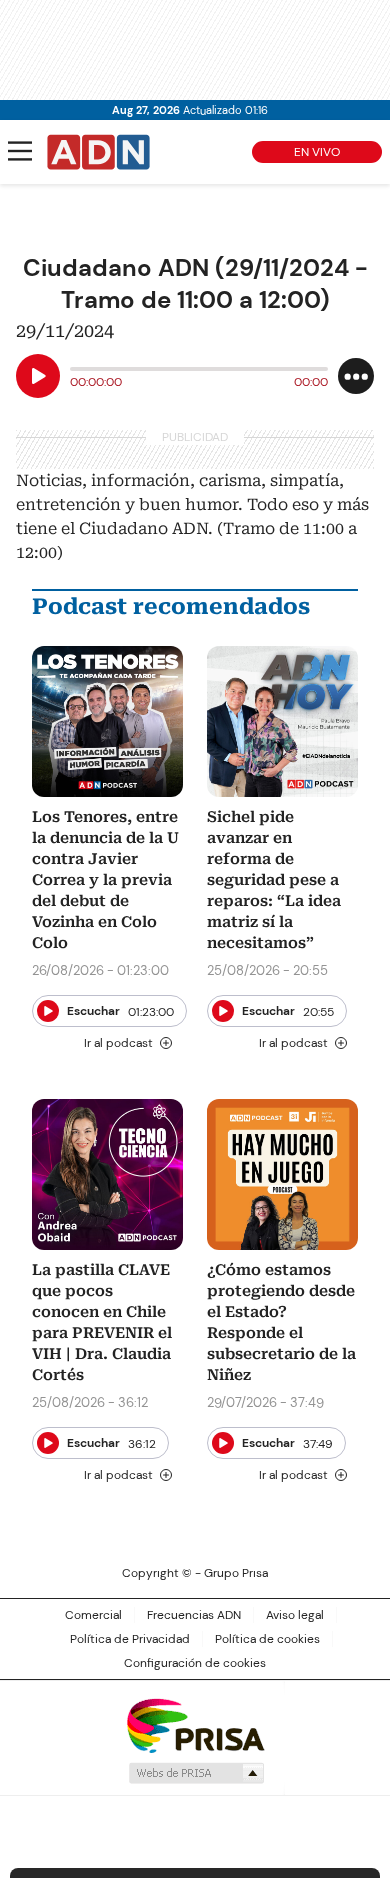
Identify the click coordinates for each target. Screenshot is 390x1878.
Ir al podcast (118, 1043)
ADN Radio (99, 152)
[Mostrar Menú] (20, 151)
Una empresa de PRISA (195, 1724)
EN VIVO (317, 152)
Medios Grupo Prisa (195, 1773)
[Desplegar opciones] (356, 376)
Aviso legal (295, 1615)
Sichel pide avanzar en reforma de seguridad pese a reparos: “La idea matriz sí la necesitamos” (274, 880)
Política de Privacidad (130, 1639)
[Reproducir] (38, 376)
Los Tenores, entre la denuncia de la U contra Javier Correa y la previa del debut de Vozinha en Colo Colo (105, 880)
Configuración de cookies (195, 1663)
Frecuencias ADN (194, 1615)
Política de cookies (267, 1639)
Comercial (93, 1615)
